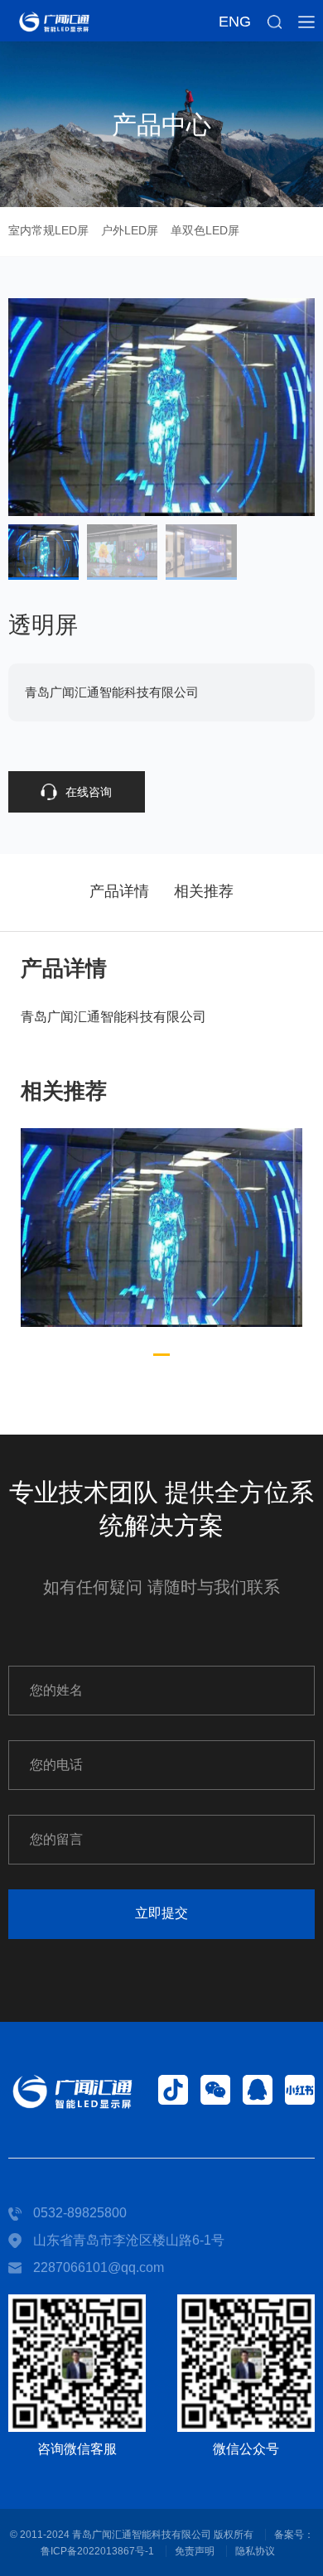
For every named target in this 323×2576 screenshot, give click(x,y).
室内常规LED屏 (48, 230)
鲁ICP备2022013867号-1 (97, 2551)
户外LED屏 (130, 230)
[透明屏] (162, 1228)
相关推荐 (204, 891)
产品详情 (119, 891)
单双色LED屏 (205, 230)
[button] (161, 1355)
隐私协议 (255, 2551)
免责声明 (195, 2551)
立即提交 (161, 1913)
